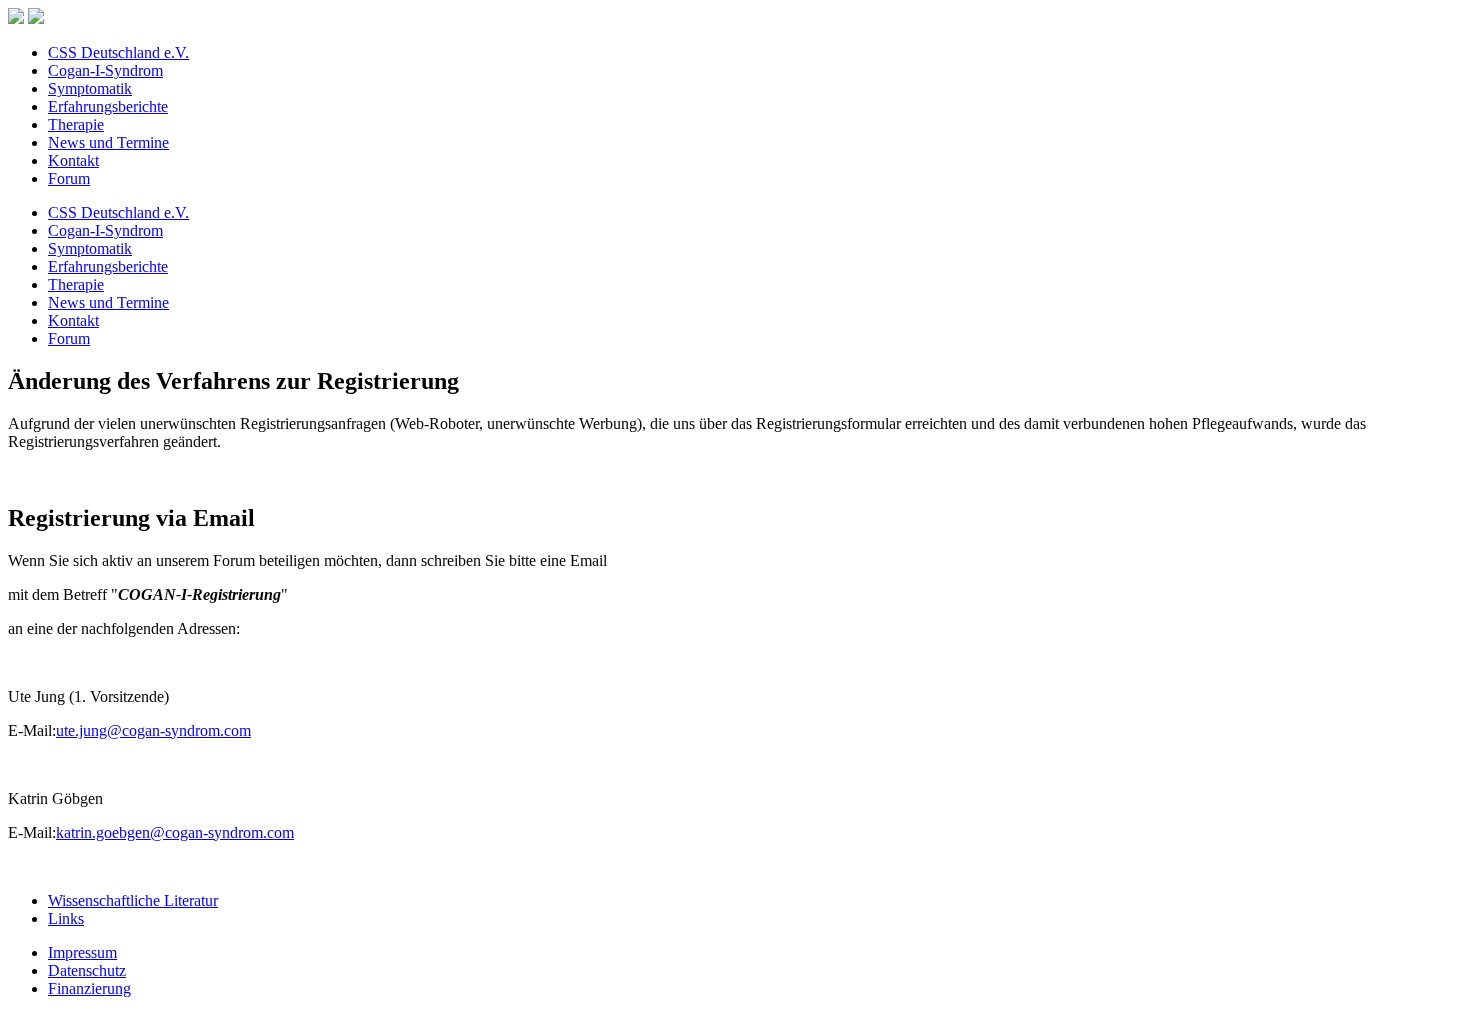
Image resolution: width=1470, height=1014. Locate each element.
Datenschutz (87, 970)
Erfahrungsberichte (108, 106)
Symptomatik (90, 88)
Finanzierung (89, 988)
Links (66, 918)
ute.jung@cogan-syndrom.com (153, 730)
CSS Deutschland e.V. (118, 52)
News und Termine (108, 142)
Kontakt (73, 160)
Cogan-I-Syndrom (105, 70)
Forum (69, 178)
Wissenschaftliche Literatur (133, 900)
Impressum (82, 952)
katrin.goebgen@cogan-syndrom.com (175, 832)
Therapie (76, 124)
